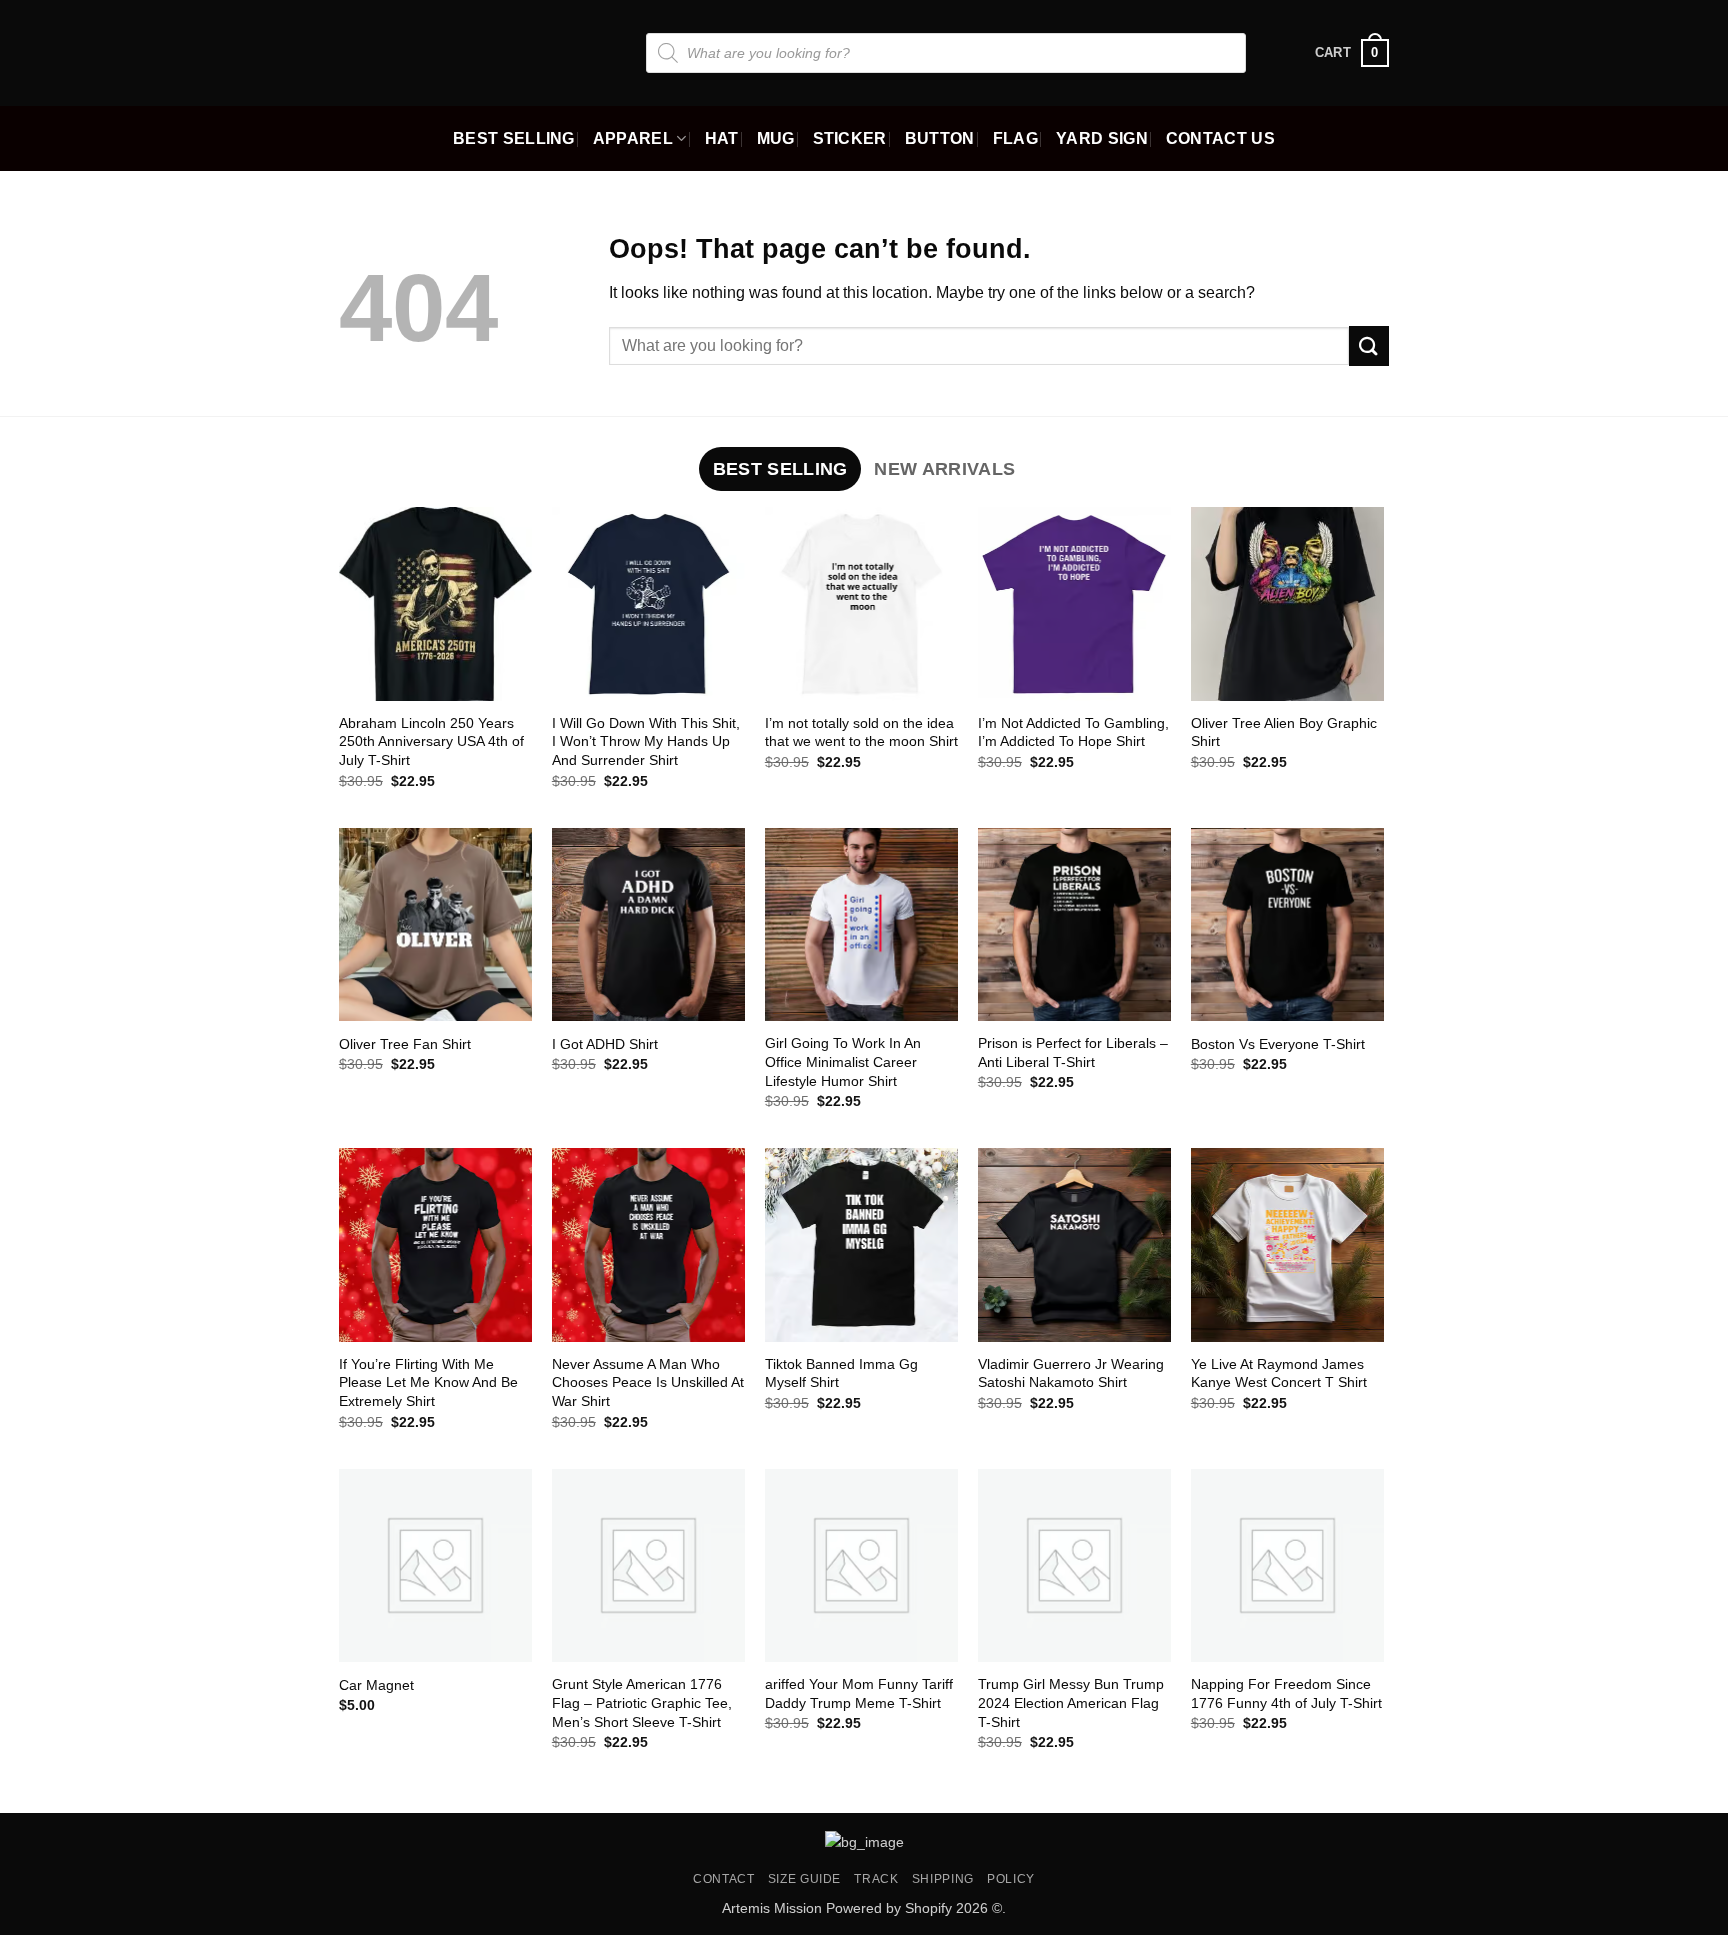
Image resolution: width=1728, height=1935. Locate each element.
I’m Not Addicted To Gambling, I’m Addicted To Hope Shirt (1073, 732)
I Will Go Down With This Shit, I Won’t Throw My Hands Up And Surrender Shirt (646, 741)
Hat (722, 138)
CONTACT (723, 1879)
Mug (776, 138)
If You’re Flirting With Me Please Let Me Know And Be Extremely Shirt (428, 1382)
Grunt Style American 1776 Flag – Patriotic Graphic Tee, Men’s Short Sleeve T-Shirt (642, 1702)
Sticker (850, 138)
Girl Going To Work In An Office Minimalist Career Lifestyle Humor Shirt (843, 1061)
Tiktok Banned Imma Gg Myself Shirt (841, 1373)
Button (940, 138)
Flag (1015, 138)
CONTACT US (1220, 138)
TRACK (876, 1879)
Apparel (633, 138)
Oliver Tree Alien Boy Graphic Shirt (1284, 732)
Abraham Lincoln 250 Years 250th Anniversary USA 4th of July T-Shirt (431, 741)
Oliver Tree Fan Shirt (405, 1044)
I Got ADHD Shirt (605, 1044)
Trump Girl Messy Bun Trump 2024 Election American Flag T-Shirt (1071, 1702)
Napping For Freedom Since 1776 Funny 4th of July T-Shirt (1286, 1693)
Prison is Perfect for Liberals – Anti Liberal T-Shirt (1073, 1052)
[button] (1352, 53)
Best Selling (514, 138)
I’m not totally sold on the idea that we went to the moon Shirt (861, 732)
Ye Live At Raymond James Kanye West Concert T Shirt (1279, 1373)
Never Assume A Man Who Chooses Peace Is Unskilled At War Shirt (648, 1382)
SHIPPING (943, 1879)
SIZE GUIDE (804, 1879)
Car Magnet (376, 1685)
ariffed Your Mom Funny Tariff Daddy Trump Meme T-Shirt (859, 1693)
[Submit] (1369, 345)
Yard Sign (1102, 138)
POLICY (1011, 1879)
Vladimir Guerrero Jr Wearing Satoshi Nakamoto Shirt (1071, 1373)
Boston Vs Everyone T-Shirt (1278, 1044)
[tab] (780, 469)
